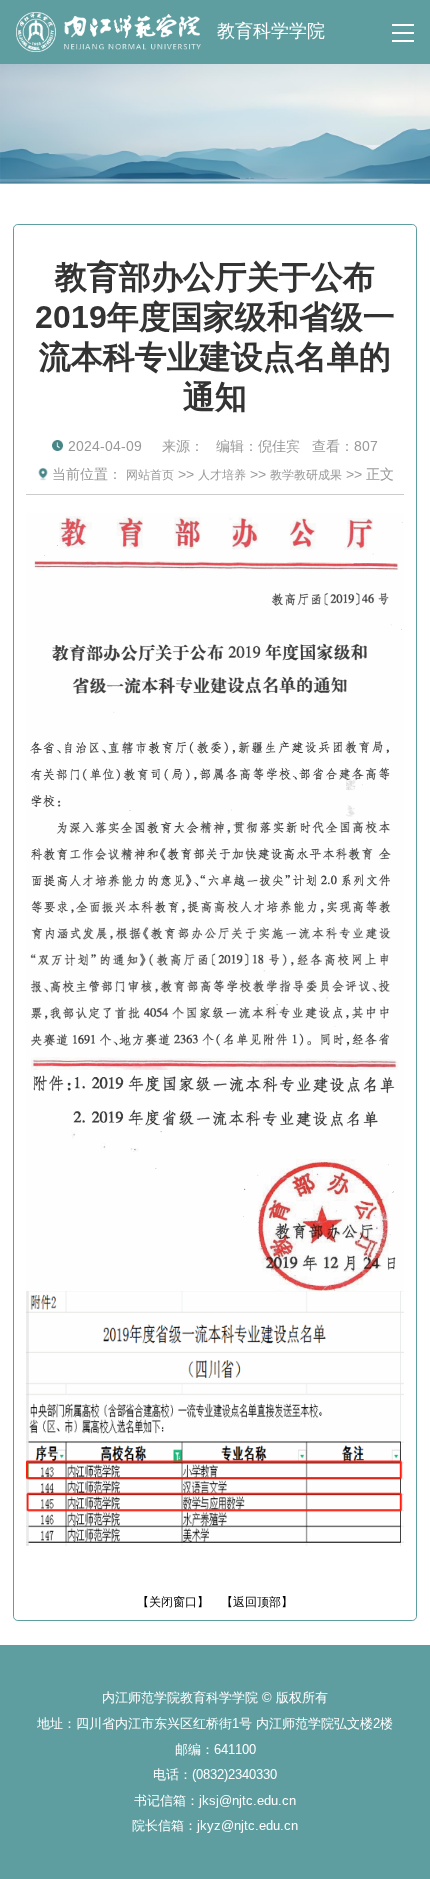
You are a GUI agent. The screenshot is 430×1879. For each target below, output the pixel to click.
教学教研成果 (306, 475)
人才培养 (222, 475)
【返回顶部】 (257, 1602)
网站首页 (150, 475)
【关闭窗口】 (173, 1602)
